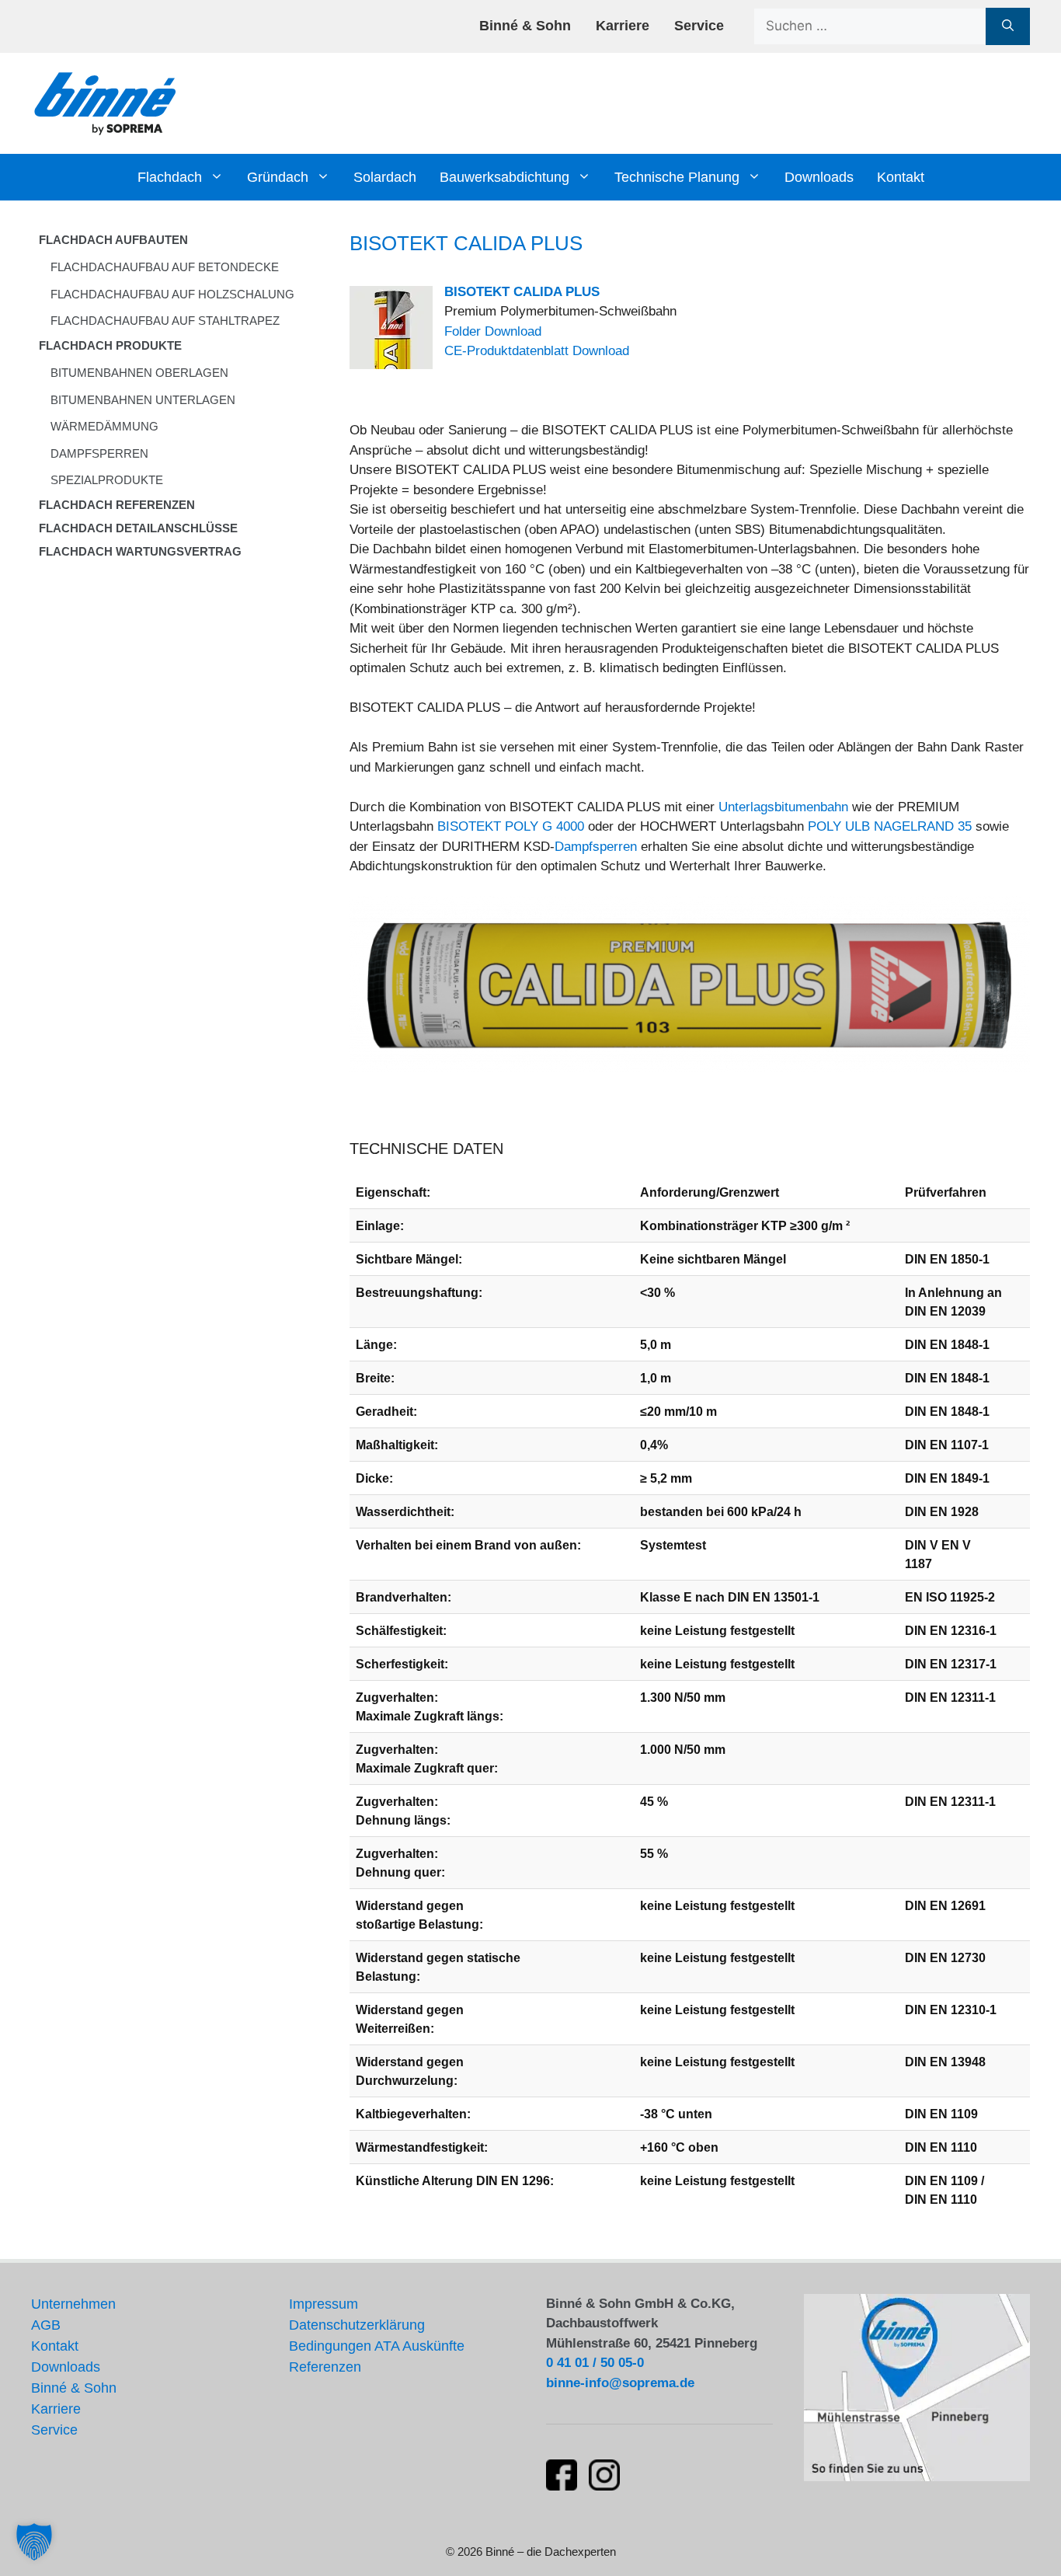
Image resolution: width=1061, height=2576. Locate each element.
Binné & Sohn (525, 26)
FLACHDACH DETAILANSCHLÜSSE (138, 528)
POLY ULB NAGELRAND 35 (890, 826)
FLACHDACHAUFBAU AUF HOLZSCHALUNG (172, 294)
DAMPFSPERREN (99, 453)
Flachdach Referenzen (117, 505)
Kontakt (901, 177)
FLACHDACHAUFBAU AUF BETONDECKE (165, 267)
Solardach (385, 177)
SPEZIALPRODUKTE (107, 480)
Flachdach (170, 177)
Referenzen (325, 2367)
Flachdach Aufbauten (113, 240)
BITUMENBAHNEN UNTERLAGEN (143, 400)
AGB (46, 2325)
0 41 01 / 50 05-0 (595, 2363)
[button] (34, 2542)
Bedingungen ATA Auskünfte (377, 2346)
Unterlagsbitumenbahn (783, 807)
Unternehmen (73, 2304)
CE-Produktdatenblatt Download (537, 351)
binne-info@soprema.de (620, 2383)
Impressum (324, 2304)
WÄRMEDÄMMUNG (104, 426)
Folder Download (493, 331)
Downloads (819, 177)
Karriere (623, 26)
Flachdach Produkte (110, 345)
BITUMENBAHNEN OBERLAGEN (139, 373)
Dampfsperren (596, 847)
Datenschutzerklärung (357, 2325)
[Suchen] (1008, 26)
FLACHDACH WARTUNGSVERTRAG (140, 551)
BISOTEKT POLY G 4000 (511, 826)
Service (699, 26)
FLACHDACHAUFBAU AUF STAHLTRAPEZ (165, 321)
